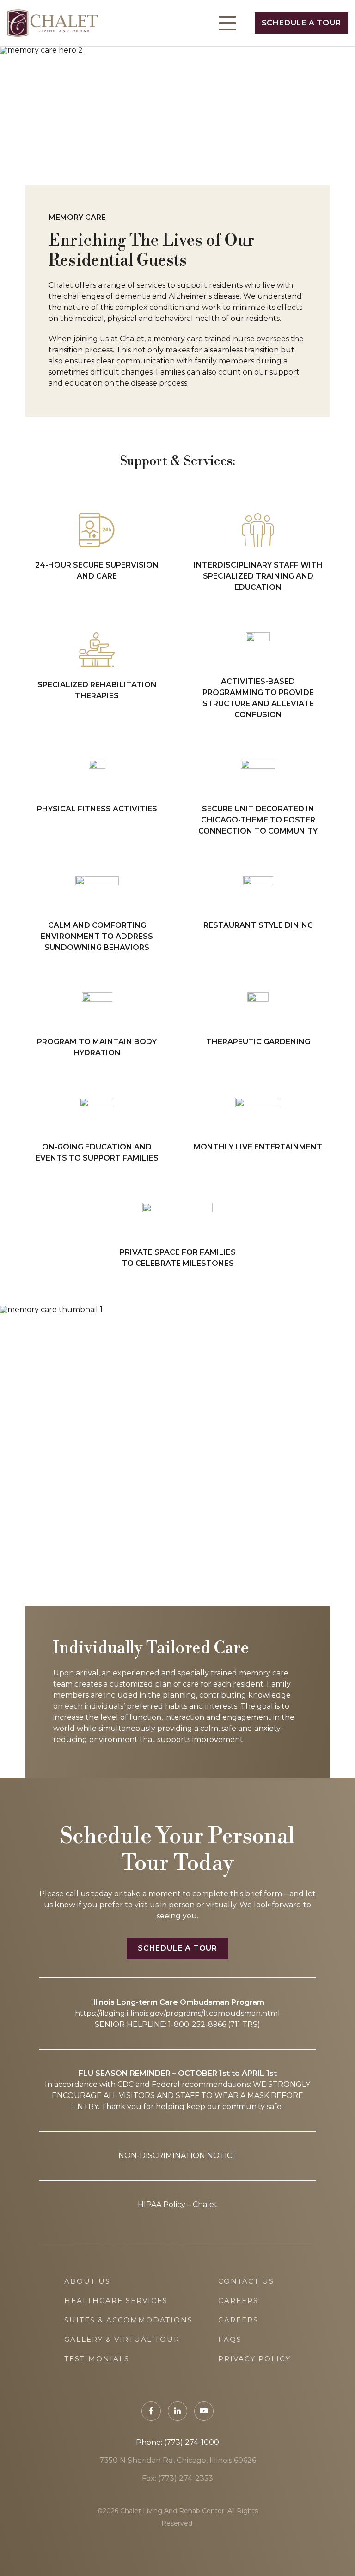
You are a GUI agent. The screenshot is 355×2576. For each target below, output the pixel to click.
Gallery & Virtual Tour (122, 2339)
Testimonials (97, 2359)
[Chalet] (52, 23)
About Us (87, 2281)
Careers (238, 2301)
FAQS (230, 2339)
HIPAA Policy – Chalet (177, 2204)
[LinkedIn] (177, 2411)
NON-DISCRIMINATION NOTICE (178, 2156)
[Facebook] (151, 2411)
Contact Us (246, 2281)
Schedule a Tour (301, 23)
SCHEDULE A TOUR (177, 1948)
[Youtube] (204, 2411)
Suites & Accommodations (129, 2320)
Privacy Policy (254, 2359)
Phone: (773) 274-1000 (177, 2442)
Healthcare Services (116, 2301)
